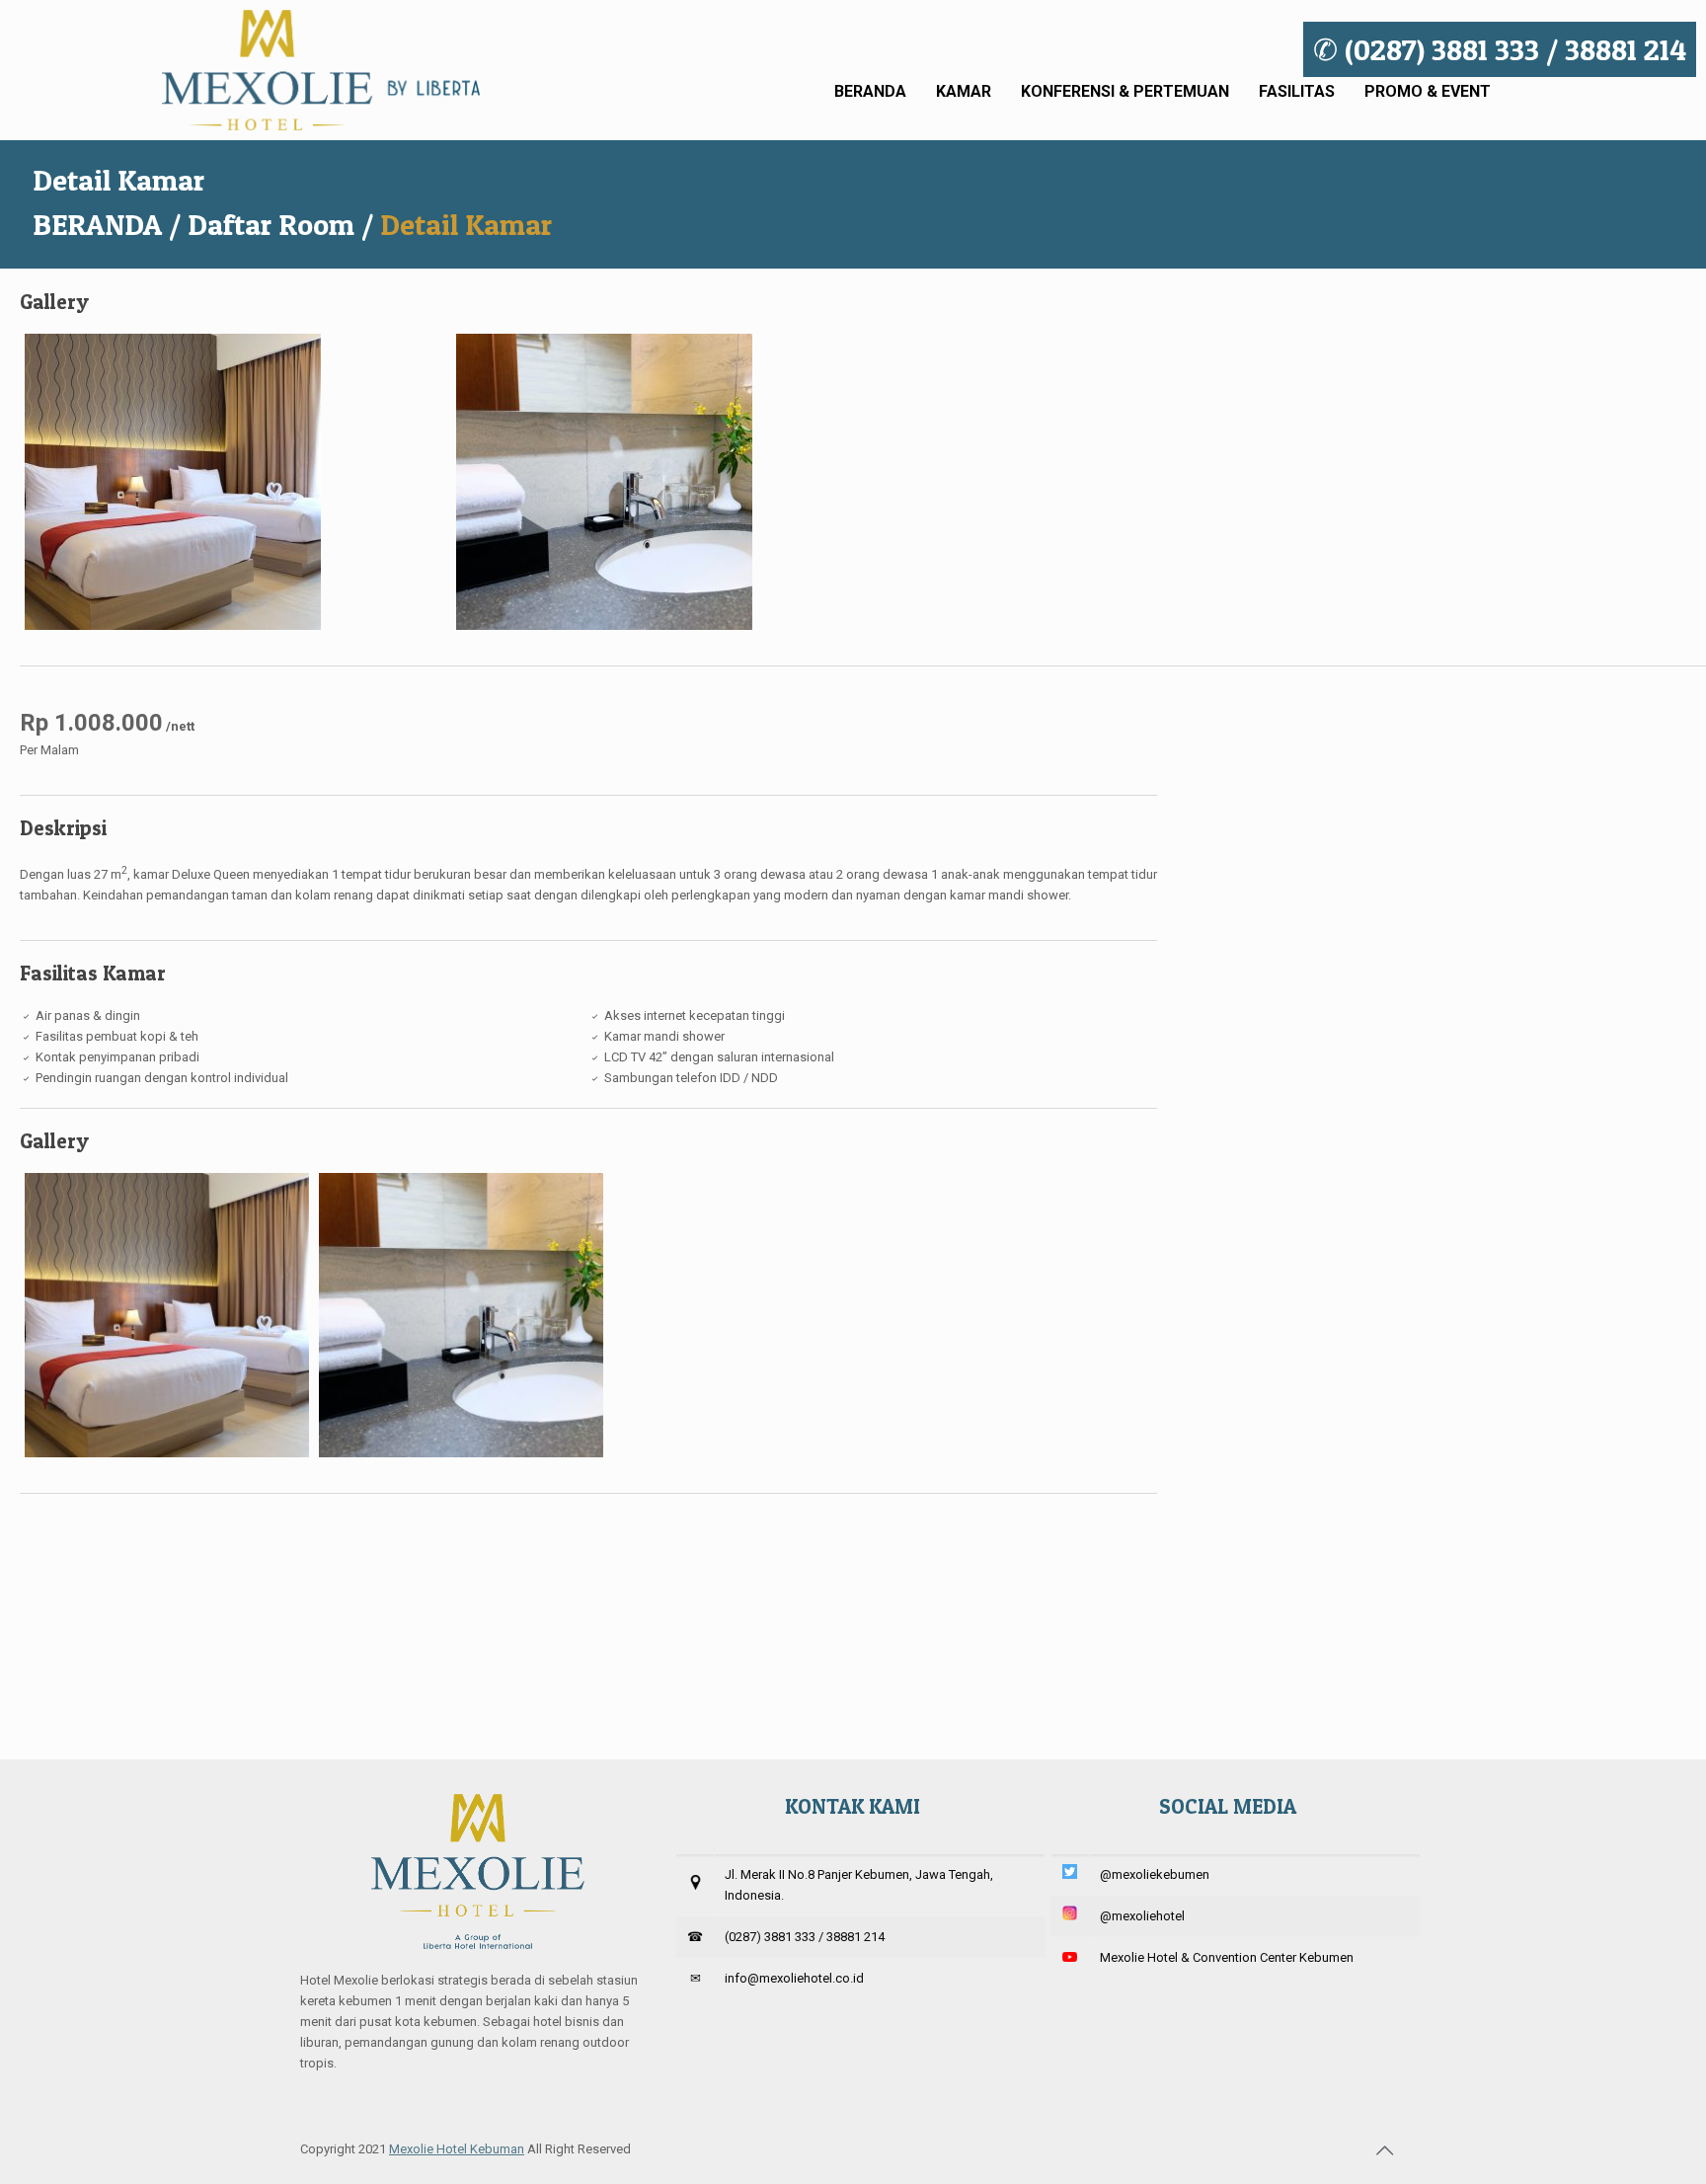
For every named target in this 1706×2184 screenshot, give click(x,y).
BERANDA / (107, 224)
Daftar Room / (280, 224)
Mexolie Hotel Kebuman (457, 2149)
